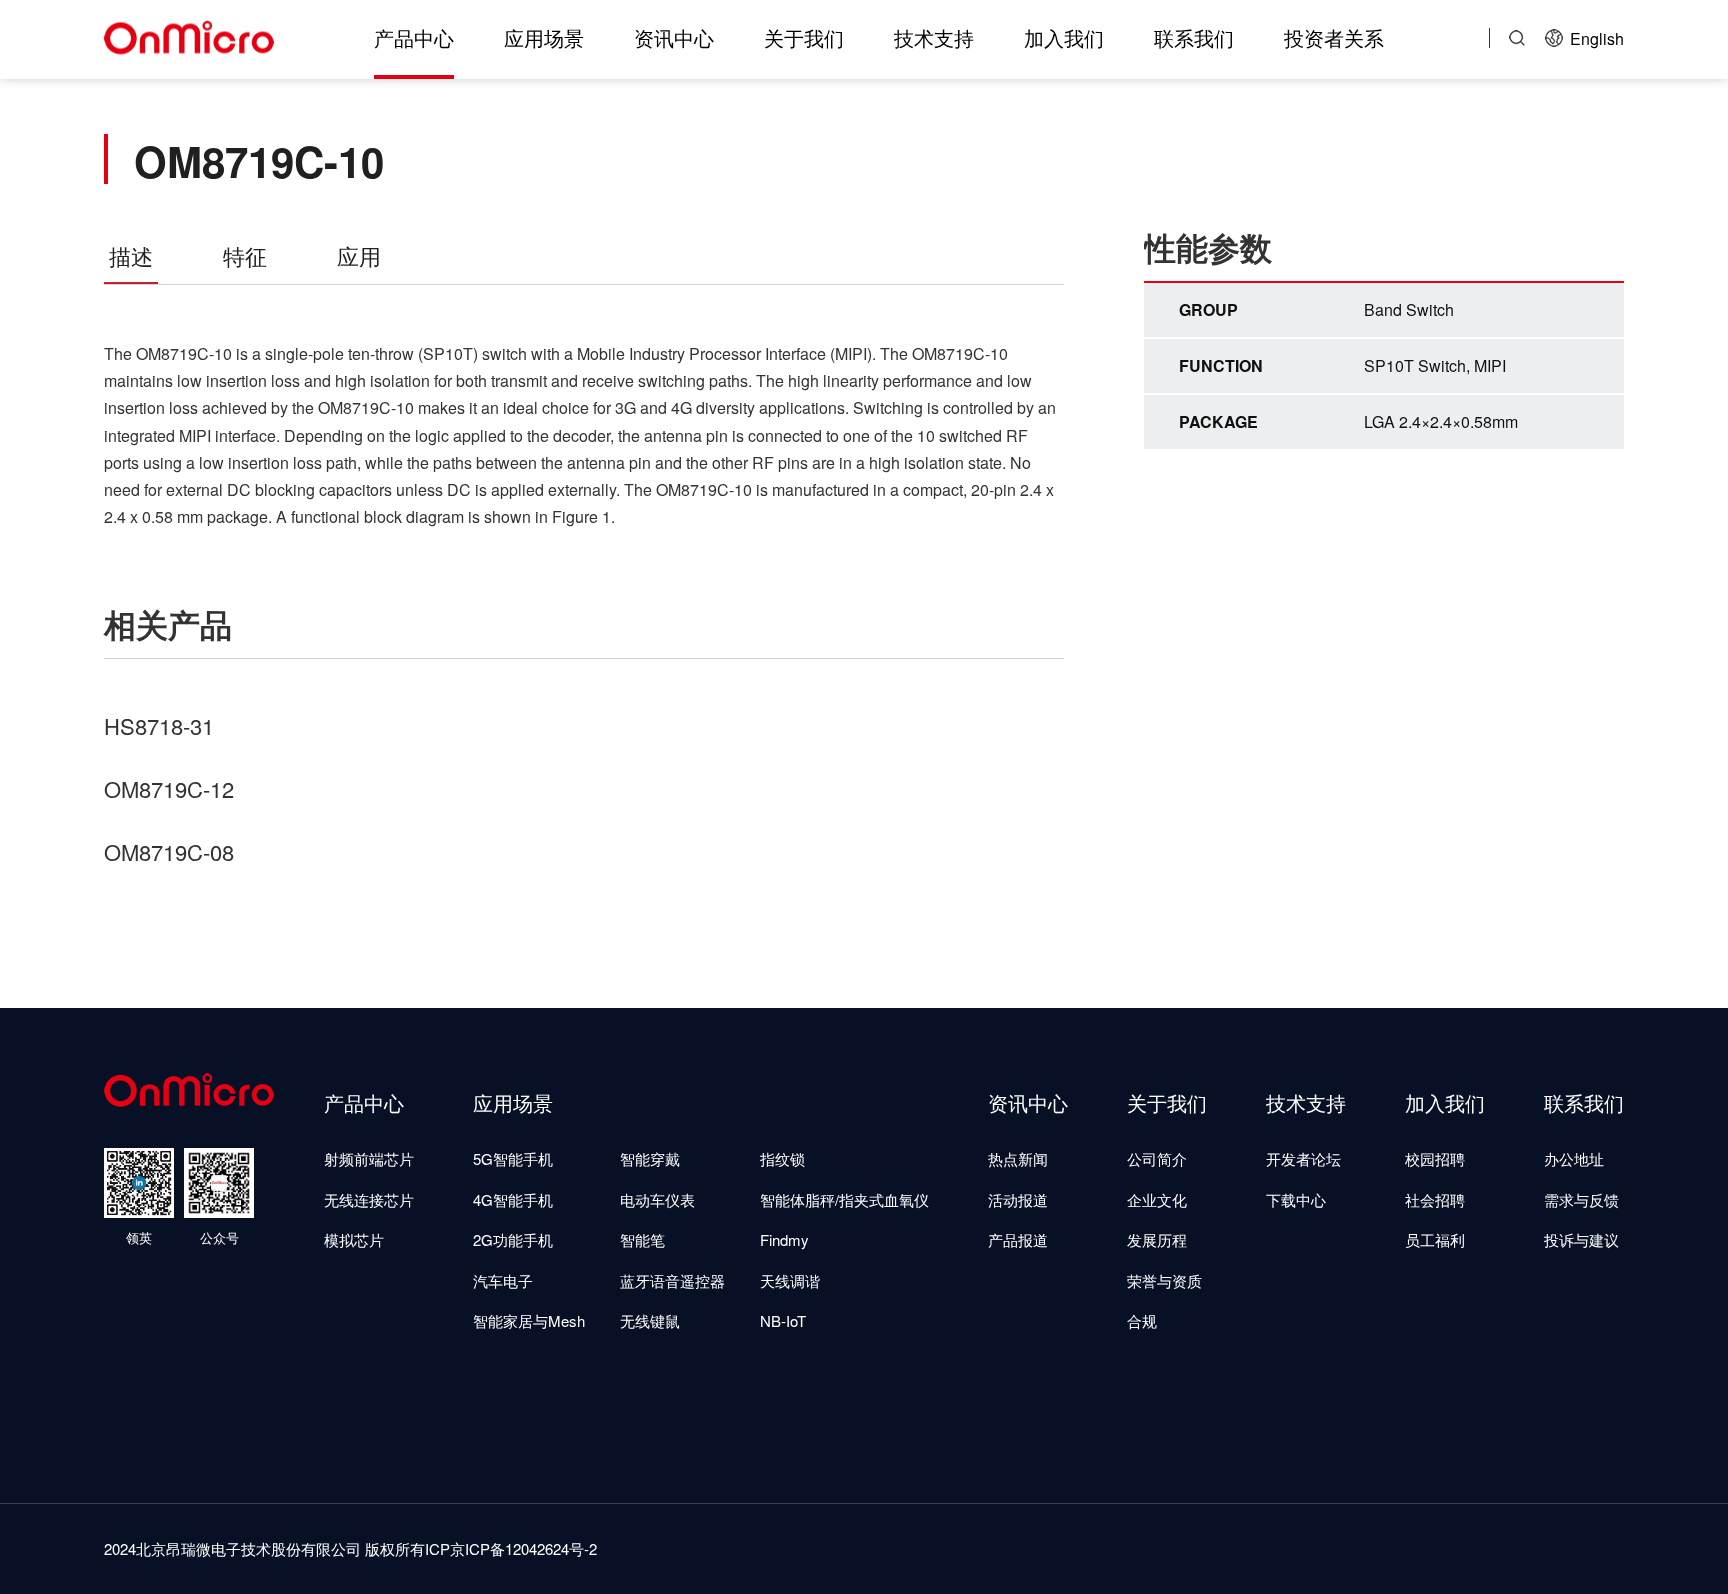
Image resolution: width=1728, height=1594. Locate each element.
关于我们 (804, 37)
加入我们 (1064, 37)
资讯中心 (674, 37)
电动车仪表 (657, 1199)
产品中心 (414, 37)
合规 (1142, 1320)
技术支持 (934, 37)
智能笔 (642, 1239)
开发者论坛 (1303, 1158)
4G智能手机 (513, 1199)
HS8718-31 (159, 725)
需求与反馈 (1581, 1199)
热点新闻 (1018, 1158)
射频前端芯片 (369, 1158)
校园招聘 (1435, 1158)
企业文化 (1157, 1199)
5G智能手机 (513, 1158)
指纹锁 (782, 1158)
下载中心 (1296, 1199)
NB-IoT (783, 1320)
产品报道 (1018, 1239)
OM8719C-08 (169, 851)
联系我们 (1194, 37)
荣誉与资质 (1164, 1280)
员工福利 (1435, 1239)
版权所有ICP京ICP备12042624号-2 (481, 1548)
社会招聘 (1435, 1199)
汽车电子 (503, 1280)
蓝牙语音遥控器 (672, 1280)
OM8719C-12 (169, 788)
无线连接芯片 (369, 1199)
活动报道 (1018, 1199)
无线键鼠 (650, 1320)
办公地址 (1574, 1158)
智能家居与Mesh (529, 1320)
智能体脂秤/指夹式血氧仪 (844, 1199)
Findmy (784, 1239)
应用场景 (544, 37)
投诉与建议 (1581, 1239)
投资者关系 (1334, 37)
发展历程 (1157, 1239)
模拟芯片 (354, 1239)
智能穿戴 (650, 1158)
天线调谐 (790, 1280)
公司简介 (1157, 1158)
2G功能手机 (513, 1239)
